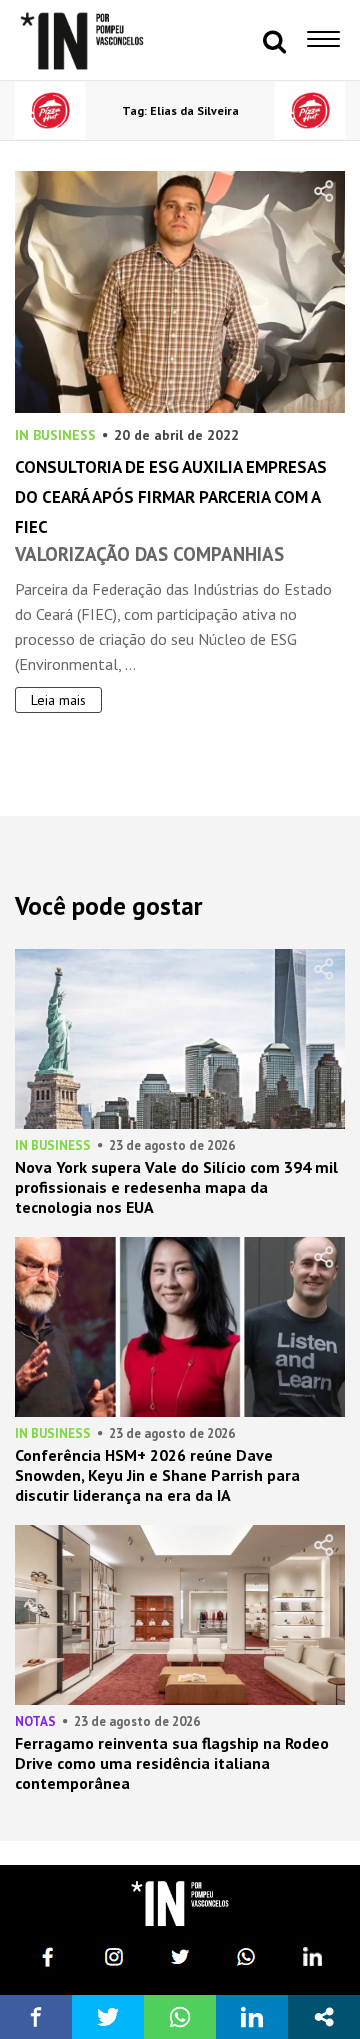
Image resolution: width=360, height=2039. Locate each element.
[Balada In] (180, 1903)
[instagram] (114, 1957)
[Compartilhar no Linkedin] (252, 2017)
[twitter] (180, 1957)
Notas (35, 1721)
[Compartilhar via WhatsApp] (180, 2017)
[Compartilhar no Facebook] (36, 2017)
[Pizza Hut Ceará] (50, 110)
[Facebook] (48, 1957)
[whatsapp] (246, 1957)
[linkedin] (312, 1957)
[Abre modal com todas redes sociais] (324, 2017)
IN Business (55, 435)
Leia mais (58, 700)
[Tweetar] (108, 2017)
